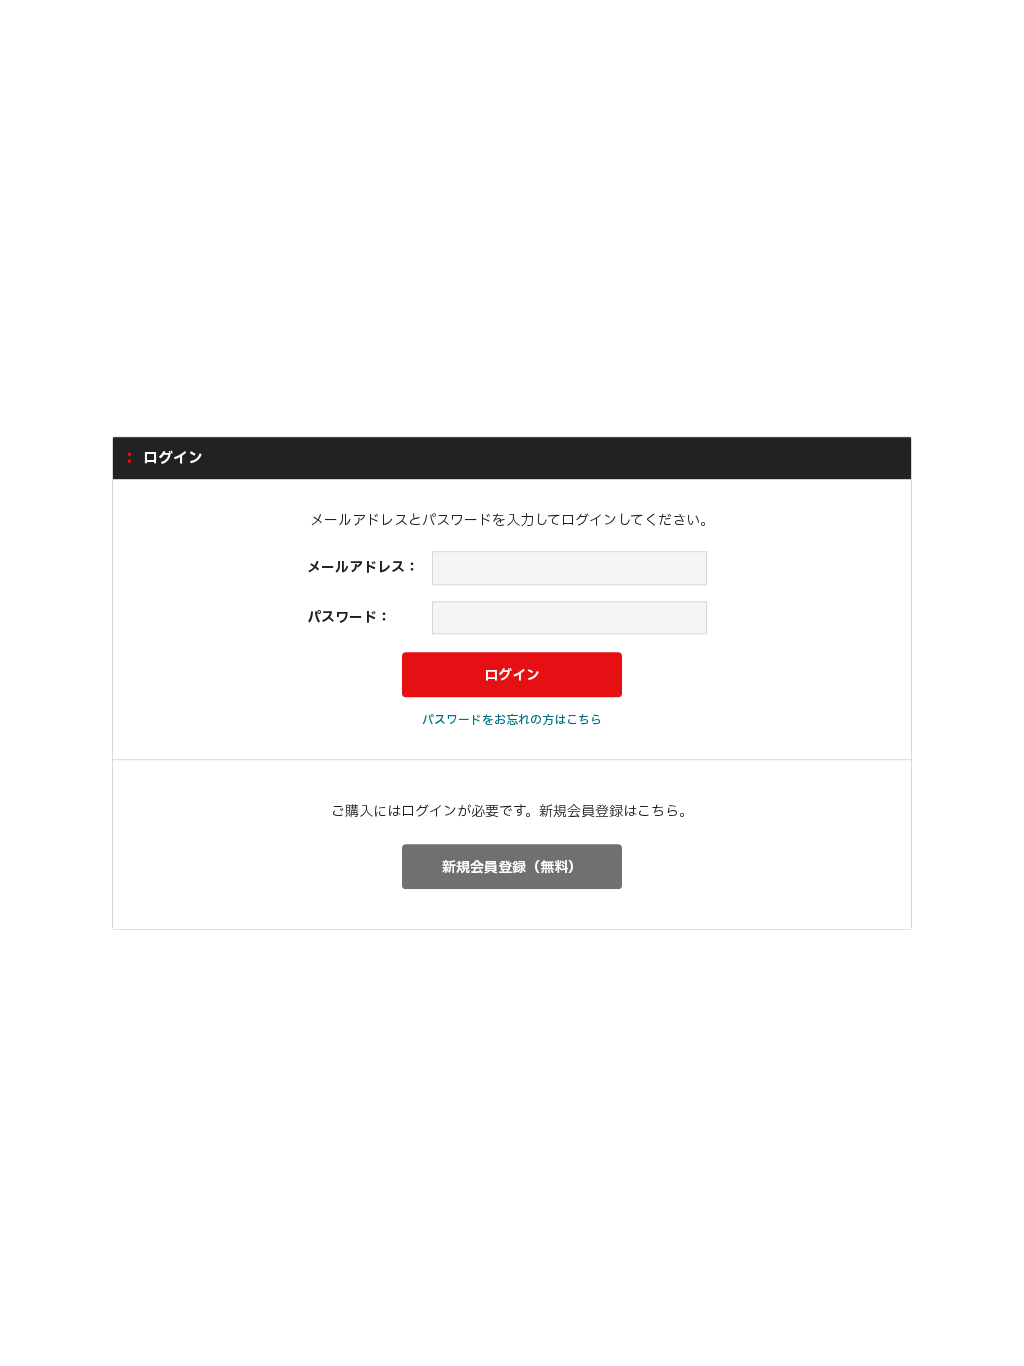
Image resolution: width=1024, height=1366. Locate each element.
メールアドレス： (363, 567)
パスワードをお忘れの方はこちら (512, 720)
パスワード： (349, 617)
